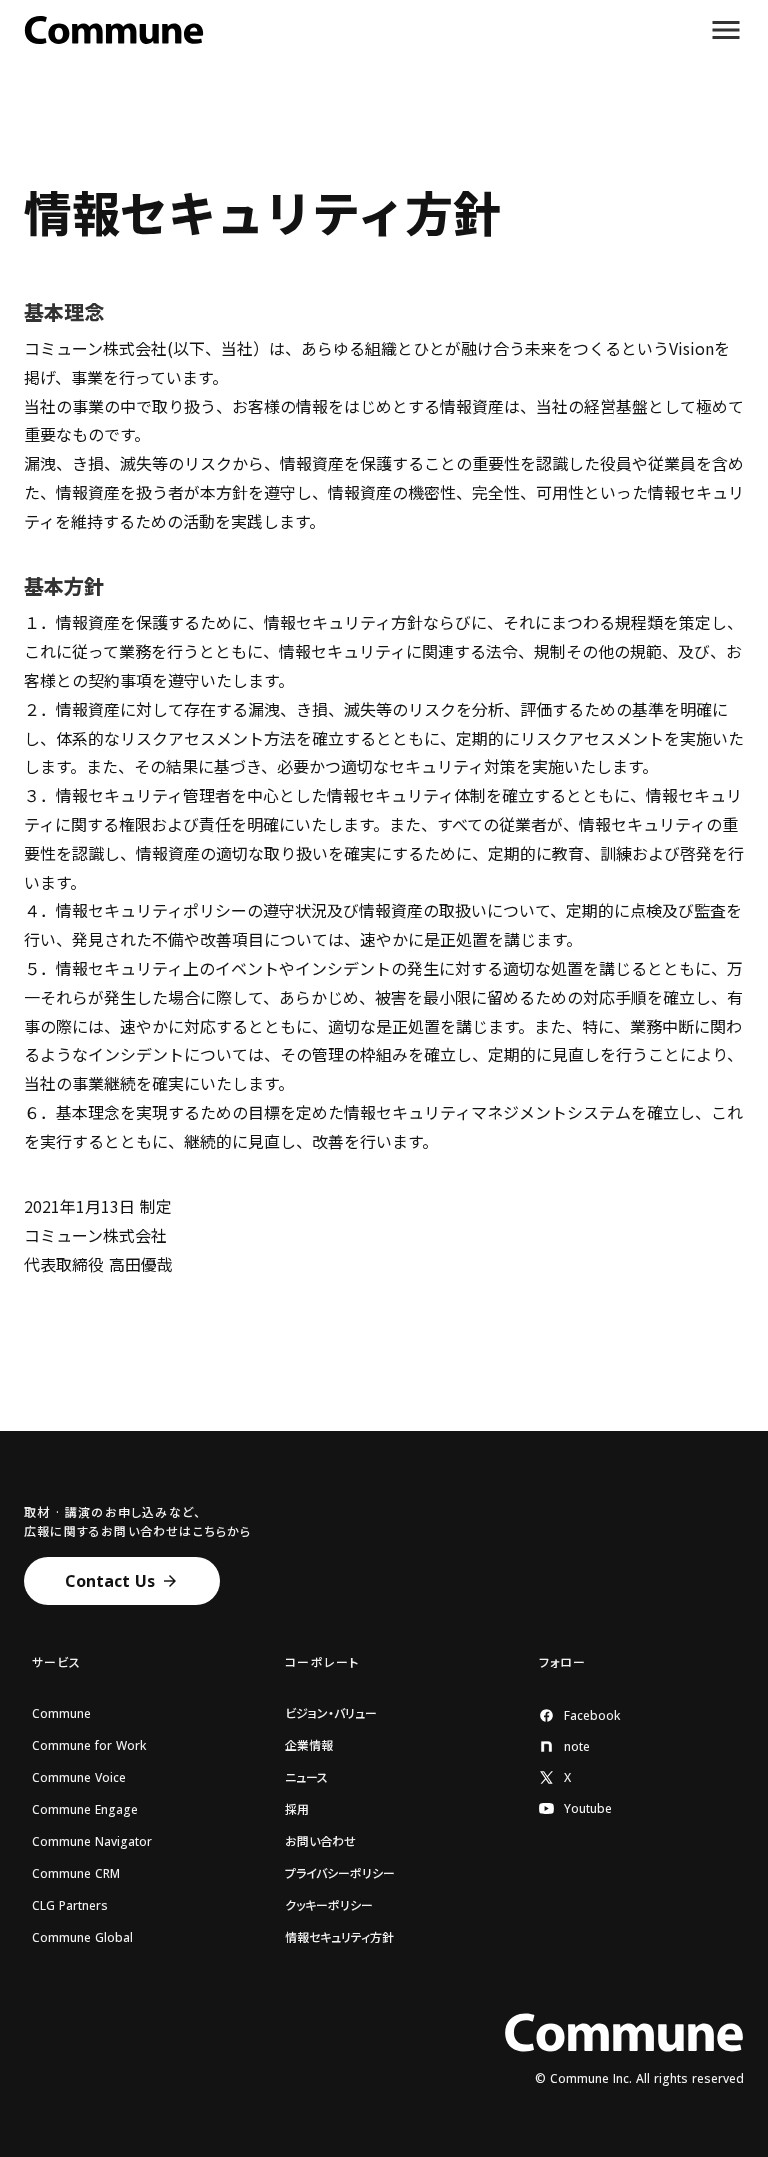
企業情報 (309, 1746)
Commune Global (82, 1938)
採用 (297, 1810)
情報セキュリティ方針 (339, 1938)
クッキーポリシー (329, 1906)
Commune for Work (89, 1746)
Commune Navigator (92, 1842)
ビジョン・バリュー (331, 1714)
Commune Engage (85, 1810)
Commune (61, 1714)
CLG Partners (70, 1906)
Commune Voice (79, 1778)
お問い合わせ (320, 1842)
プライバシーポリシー (340, 1874)
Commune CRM (76, 1874)
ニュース (306, 1778)
